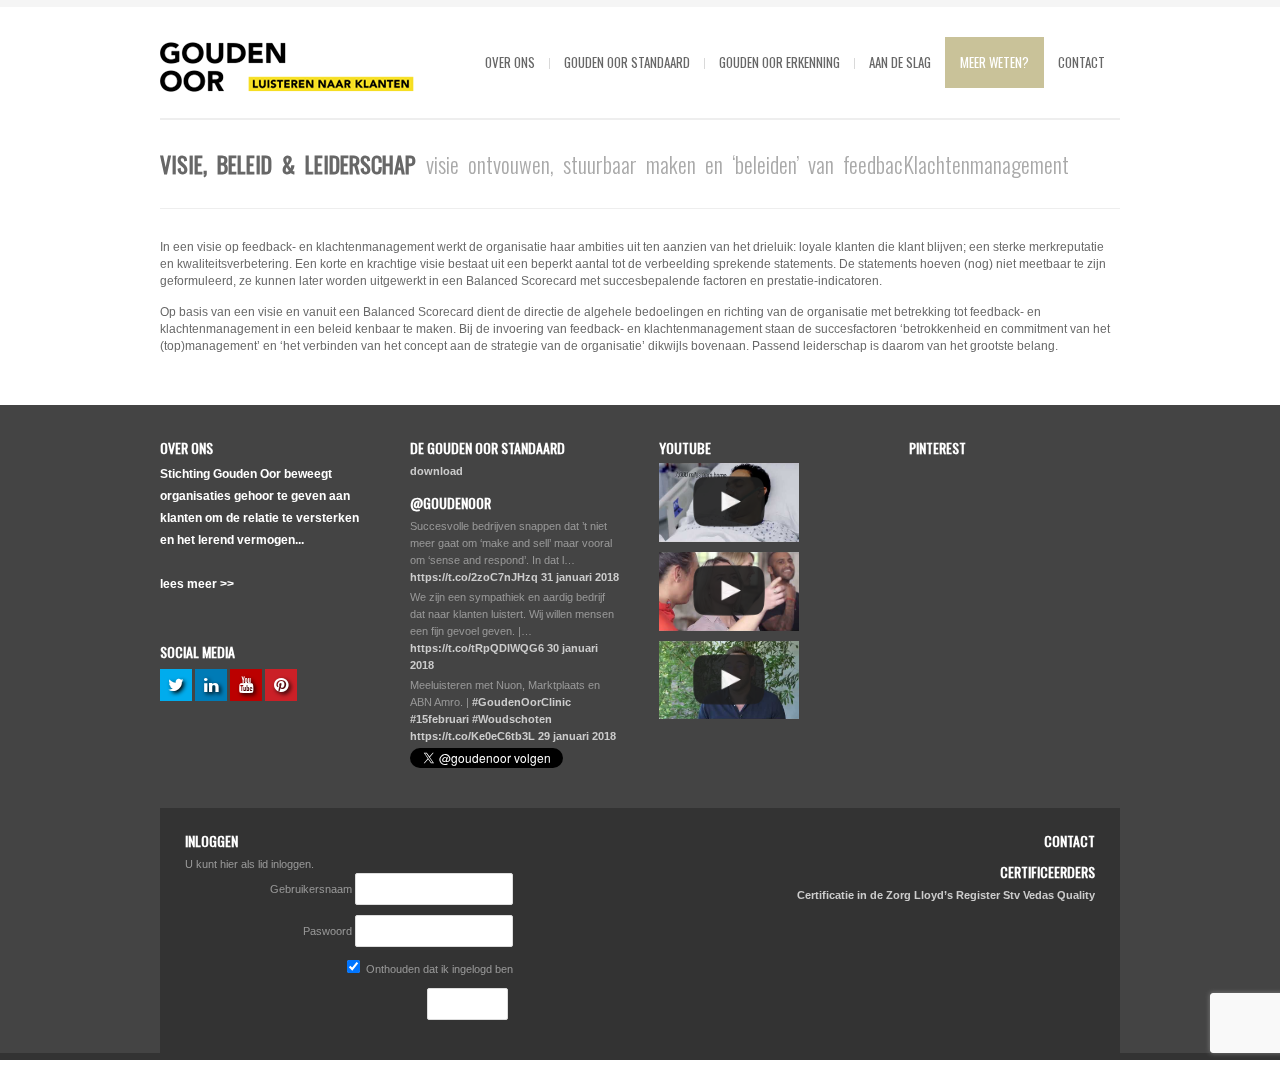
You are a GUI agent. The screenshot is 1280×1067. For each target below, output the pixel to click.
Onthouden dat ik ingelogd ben (438, 969)
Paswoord (327, 931)
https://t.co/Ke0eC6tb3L (472, 736)
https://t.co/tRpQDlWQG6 (477, 648)
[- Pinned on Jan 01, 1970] (954, 473)
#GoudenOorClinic (521, 702)
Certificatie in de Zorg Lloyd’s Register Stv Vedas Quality (946, 895)
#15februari (439, 719)
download (436, 471)
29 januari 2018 (577, 736)
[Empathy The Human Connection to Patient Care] (729, 502)
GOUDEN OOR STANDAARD (627, 62)
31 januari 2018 (580, 577)
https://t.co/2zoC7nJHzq (474, 577)
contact (1081, 62)
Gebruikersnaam (312, 889)
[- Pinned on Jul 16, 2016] (1055, 667)
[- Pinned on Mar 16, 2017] (954, 570)
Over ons (510, 62)
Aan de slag (900, 62)
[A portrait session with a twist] (729, 591)
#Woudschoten (512, 719)
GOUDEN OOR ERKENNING (779, 62)
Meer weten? (994, 62)
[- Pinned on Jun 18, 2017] (1055, 473)
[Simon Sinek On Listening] (729, 680)
